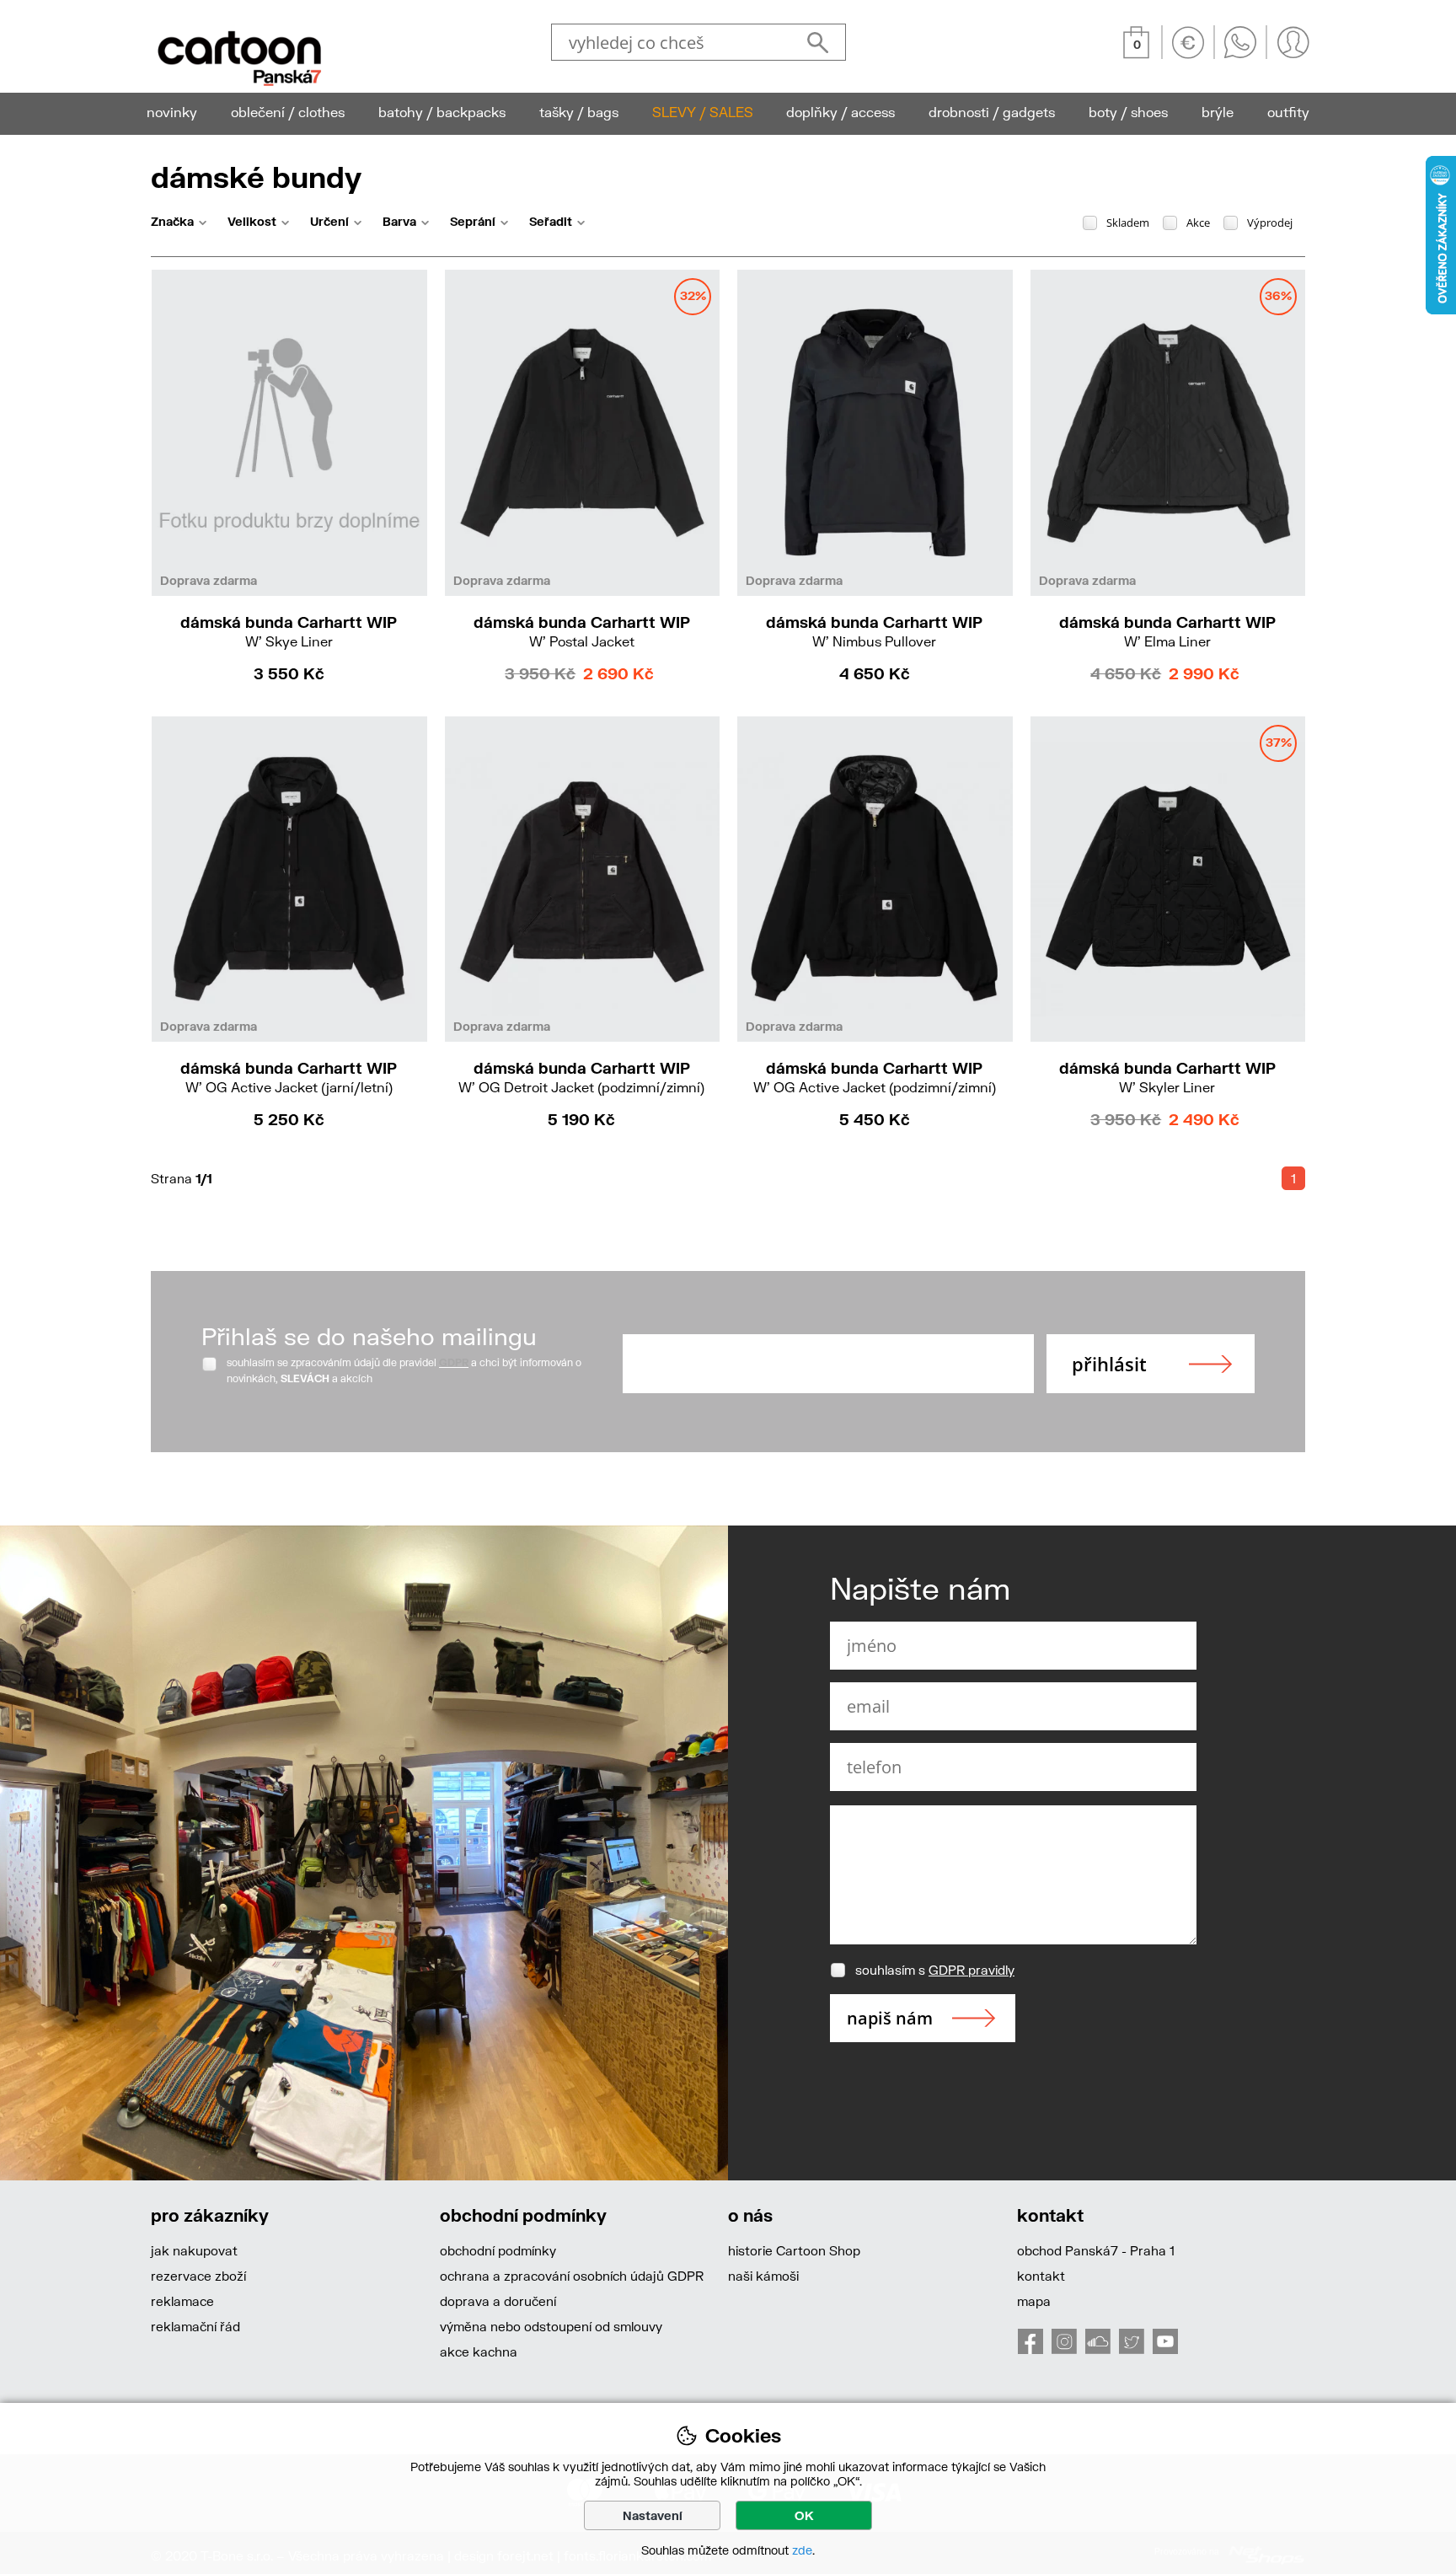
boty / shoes (1128, 112)
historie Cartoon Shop (794, 2250)
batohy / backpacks (442, 112)
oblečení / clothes (288, 112)
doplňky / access (840, 112)
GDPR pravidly (972, 1970)
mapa (1034, 2301)
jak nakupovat (194, 2250)
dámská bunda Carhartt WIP (289, 631)
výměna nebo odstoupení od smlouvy (551, 2326)
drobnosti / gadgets (992, 112)
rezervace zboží (198, 2276)
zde (802, 2550)
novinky (172, 112)
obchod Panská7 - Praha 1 (1096, 2250)
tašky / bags (579, 112)
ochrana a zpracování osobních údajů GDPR (572, 2276)
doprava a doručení (498, 2301)
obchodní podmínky (498, 2250)
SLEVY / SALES (703, 112)
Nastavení (653, 2515)
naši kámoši (763, 2276)
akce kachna (479, 2351)
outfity (1288, 112)
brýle (1218, 112)
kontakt (1041, 2276)
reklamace (182, 2301)
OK (804, 2515)
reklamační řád (195, 2326)
